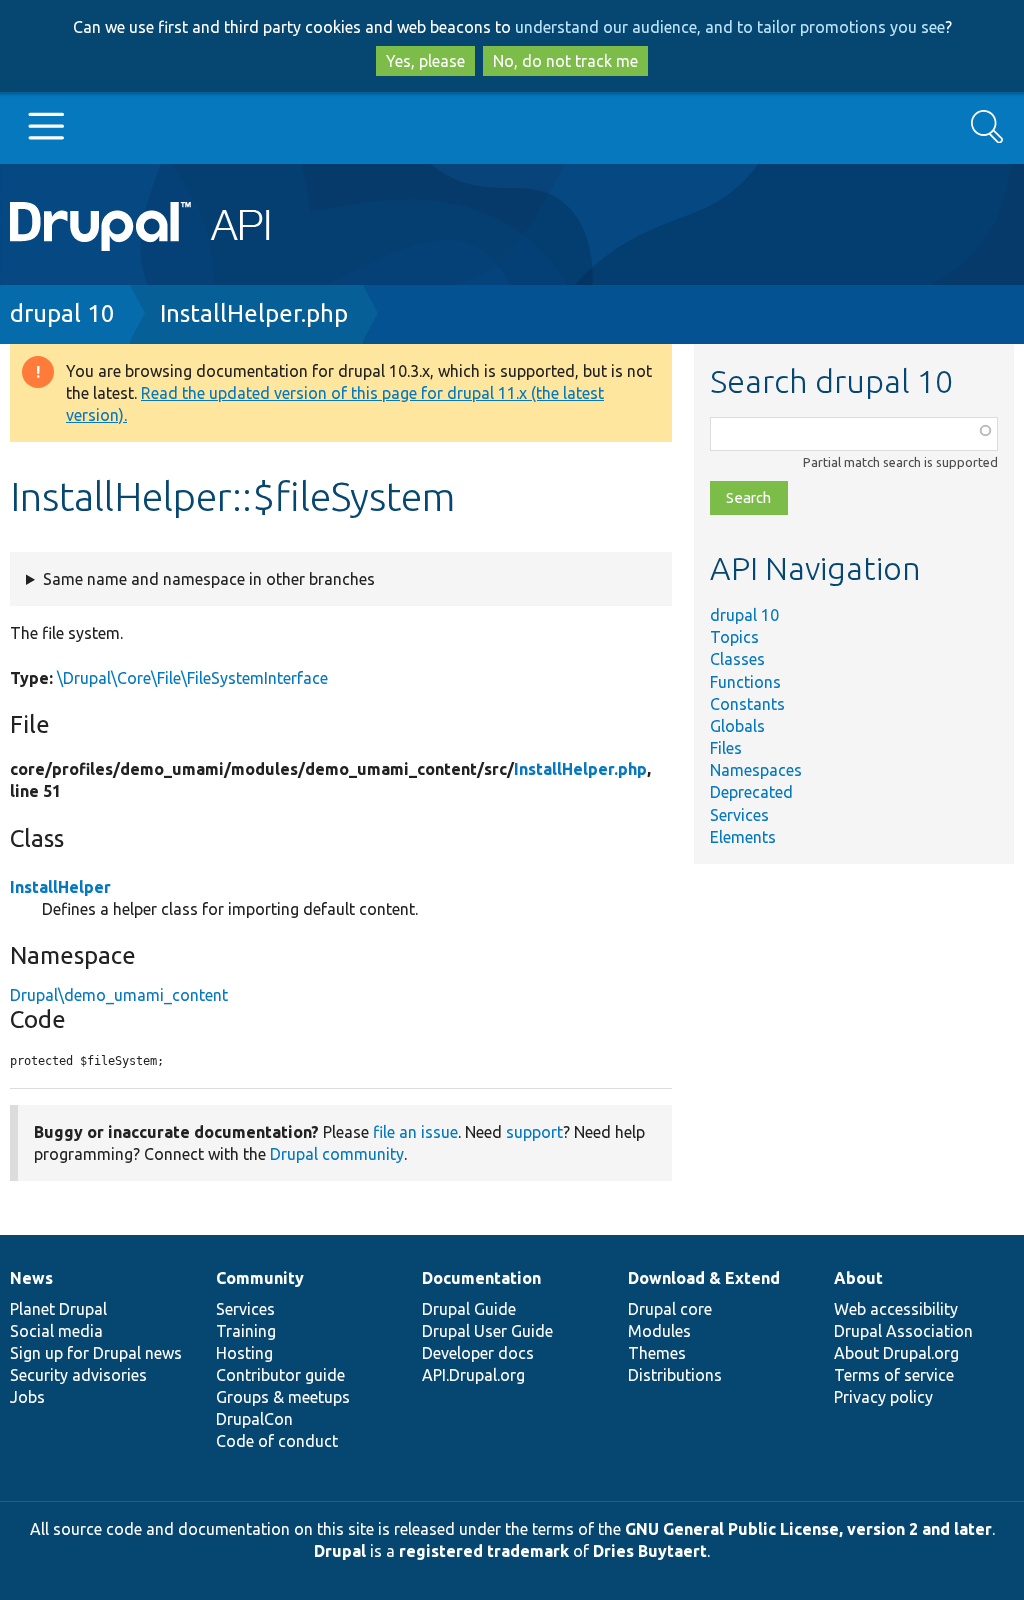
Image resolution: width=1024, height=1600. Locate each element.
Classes (737, 659)
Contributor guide (280, 1375)
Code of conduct (277, 1441)
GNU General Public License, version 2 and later (808, 1529)
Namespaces (756, 770)
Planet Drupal (58, 1309)
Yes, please (425, 61)
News (31, 1278)
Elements (743, 837)
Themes (657, 1353)
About (858, 1278)
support (534, 1132)
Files (726, 748)
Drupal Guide (469, 1309)
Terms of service (894, 1375)
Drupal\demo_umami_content (119, 995)
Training (246, 1331)
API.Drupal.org (473, 1375)
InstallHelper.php (254, 313)
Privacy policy (883, 1397)
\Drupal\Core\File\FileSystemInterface (192, 678)
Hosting (244, 1353)
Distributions (675, 1375)
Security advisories (78, 1375)
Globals (737, 726)
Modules (659, 1331)
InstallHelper (60, 887)
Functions (745, 682)
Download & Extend (704, 1278)
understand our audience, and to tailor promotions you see (730, 27)
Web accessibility (896, 1309)
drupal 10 (62, 313)
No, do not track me (565, 61)
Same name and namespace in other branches (209, 579)
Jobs (27, 1397)
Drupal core (670, 1309)
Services (739, 815)
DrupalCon (254, 1419)
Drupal (340, 1551)
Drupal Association (903, 1331)
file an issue (415, 1132)
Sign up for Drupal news (96, 1353)
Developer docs (478, 1353)
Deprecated (751, 792)
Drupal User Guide (487, 1331)
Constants (747, 704)
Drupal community (337, 1154)
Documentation (481, 1278)
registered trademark (484, 1551)
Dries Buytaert (650, 1551)
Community (260, 1278)
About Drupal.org (896, 1353)
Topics (734, 637)
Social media (56, 1331)
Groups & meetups (283, 1397)
